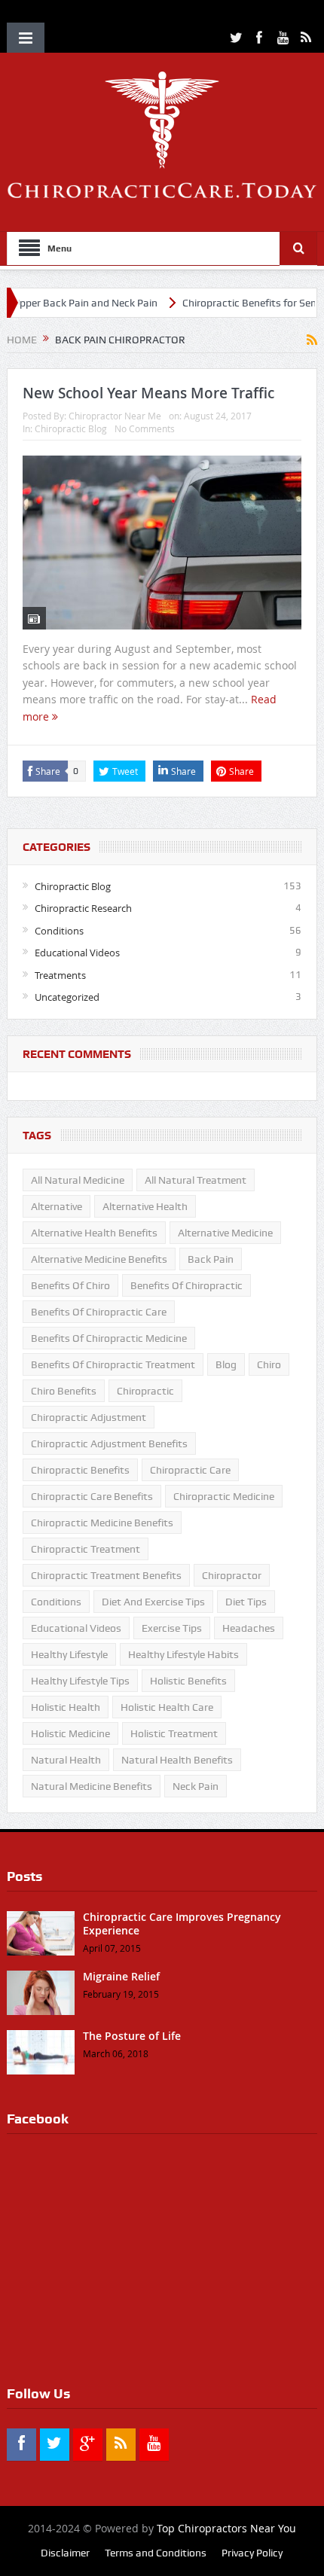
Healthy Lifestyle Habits (183, 1654)
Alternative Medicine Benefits (99, 1259)
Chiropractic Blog (71, 428)
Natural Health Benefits (177, 1760)
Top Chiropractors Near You (226, 2528)
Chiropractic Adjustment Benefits (109, 1443)
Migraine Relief (121, 1976)
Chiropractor (232, 1575)
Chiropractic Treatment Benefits (106, 1575)
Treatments (60, 975)
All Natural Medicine (78, 1180)
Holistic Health (66, 1707)
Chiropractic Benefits (80, 1470)
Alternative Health (145, 1206)
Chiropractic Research (83, 908)
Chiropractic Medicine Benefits (102, 1523)
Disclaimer (65, 2553)
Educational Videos (77, 953)
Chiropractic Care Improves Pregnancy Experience (182, 1924)
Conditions (59, 931)
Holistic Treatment (174, 1733)
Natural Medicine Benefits (92, 1786)
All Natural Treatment (196, 1180)
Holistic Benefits (188, 1681)
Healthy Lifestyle (69, 1654)
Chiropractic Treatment (86, 1549)
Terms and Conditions (156, 2553)
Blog (226, 1364)
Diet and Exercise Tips (153, 1602)
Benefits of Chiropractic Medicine (109, 1338)
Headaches (249, 1628)
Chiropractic (145, 1391)
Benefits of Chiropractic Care (99, 1312)
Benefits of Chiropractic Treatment (113, 1364)
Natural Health (66, 1760)
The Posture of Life (132, 2036)
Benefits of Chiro (70, 1285)
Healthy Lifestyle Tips (80, 1681)
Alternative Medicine (225, 1233)
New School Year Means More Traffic (148, 393)
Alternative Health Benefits (94, 1233)
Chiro (269, 1364)
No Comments (145, 428)
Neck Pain (196, 1786)
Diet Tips (246, 1602)
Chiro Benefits (64, 1391)
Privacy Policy (252, 2553)
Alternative (57, 1206)
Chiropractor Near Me (115, 416)
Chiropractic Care (190, 1470)
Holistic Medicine (70, 1733)
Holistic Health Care (167, 1707)
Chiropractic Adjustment (89, 1417)
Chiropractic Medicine (224, 1496)
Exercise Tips (172, 1628)
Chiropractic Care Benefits (92, 1496)
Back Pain (211, 1259)
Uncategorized (67, 997)
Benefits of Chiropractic (186, 1285)
